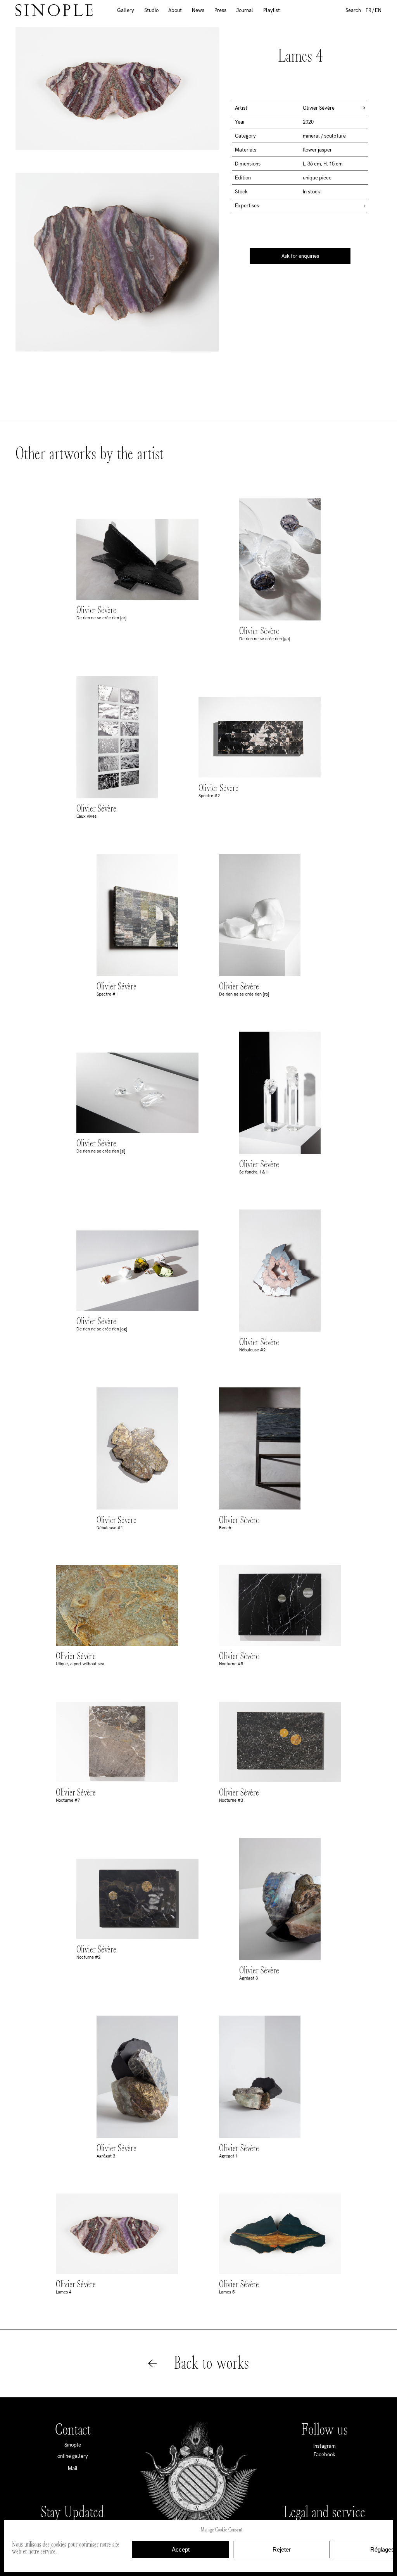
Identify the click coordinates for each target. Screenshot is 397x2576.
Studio (151, 10)
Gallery (126, 10)
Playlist (272, 10)
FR (369, 10)
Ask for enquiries (300, 256)
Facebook (325, 2455)
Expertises (247, 206)
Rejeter (282, 2549)
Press (220, 10)
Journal (245, 10)
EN (378, 10)
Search (353, 10)
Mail (73, 2468)
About (175, 10)
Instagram (325, 2446)
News (198, 10)
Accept (181, 2549)
